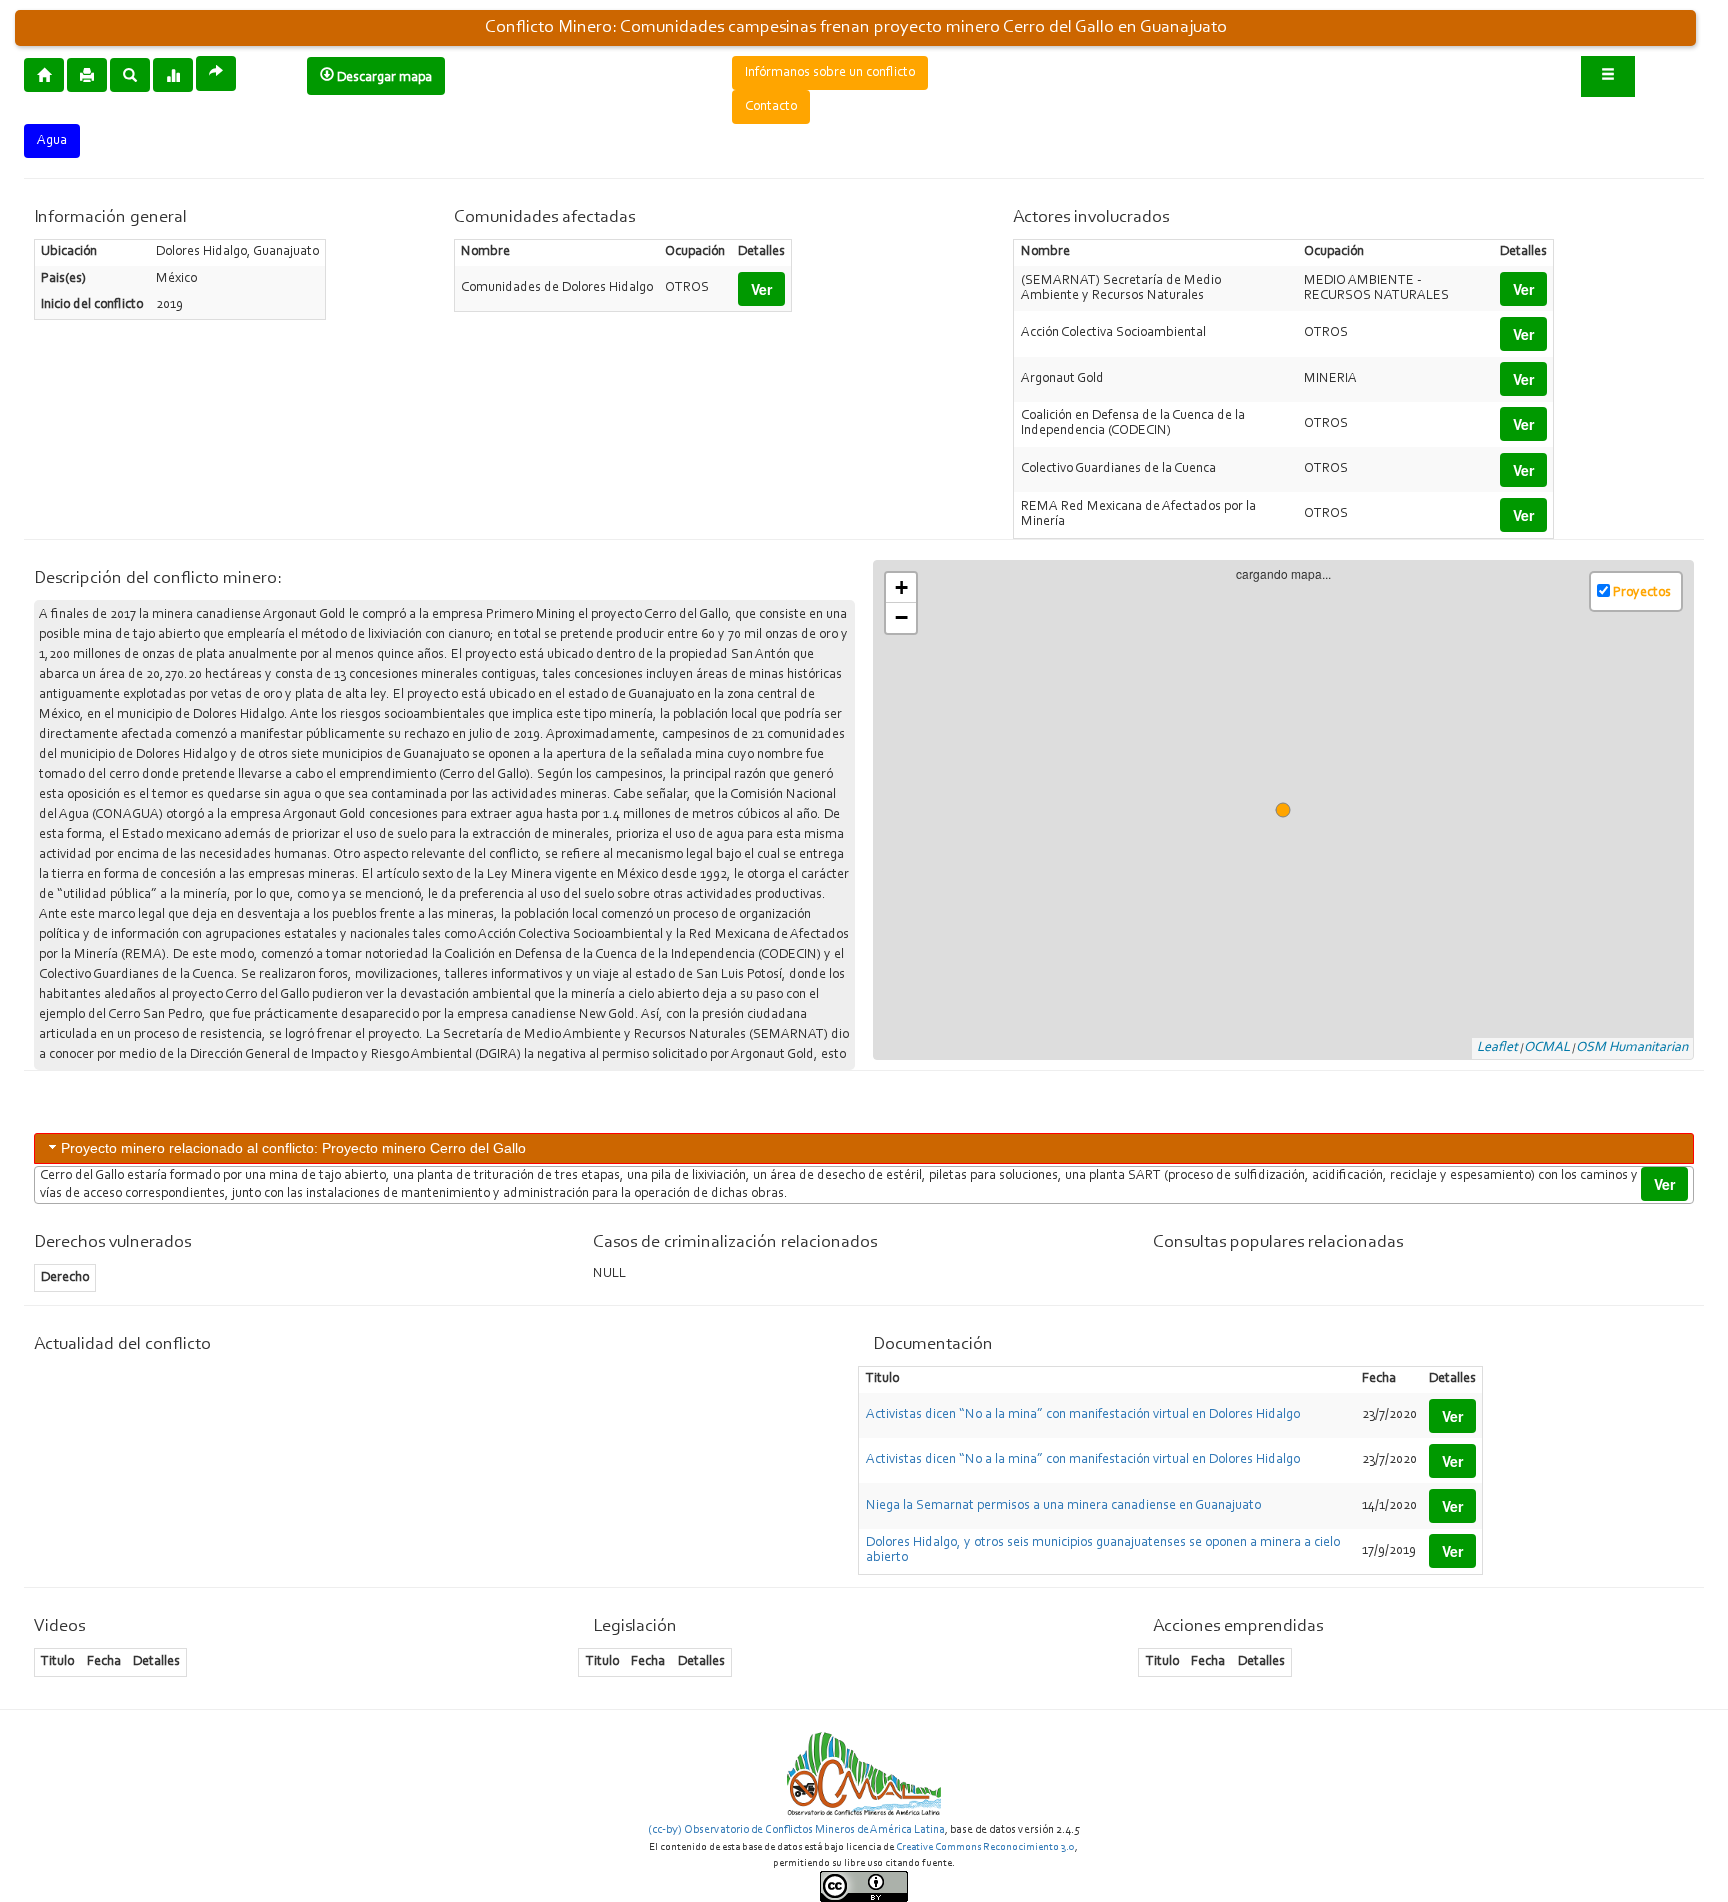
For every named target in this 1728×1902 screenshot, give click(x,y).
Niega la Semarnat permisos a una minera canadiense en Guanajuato (1063, 1506)
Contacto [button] (771, 107)
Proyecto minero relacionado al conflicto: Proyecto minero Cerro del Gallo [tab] (293, 1148)
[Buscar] (130, 74)
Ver (761, 289)
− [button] (901, 617)
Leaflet (1497, 1048)
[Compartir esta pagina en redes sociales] (216, 73)
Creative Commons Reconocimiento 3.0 (985, 1847)
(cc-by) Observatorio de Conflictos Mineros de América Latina (796, 1830)
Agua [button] (52, 141)
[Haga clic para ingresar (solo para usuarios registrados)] (1608, 76)
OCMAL (1547, 1048)
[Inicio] (44, 74)
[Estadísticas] (173, 74)
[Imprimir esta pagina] (87, 75)
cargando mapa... (1291, 810)
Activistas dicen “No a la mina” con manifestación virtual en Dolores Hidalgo (1083, 1415)
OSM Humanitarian (1632, 1048)
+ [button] (901, 587)
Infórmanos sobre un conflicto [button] (830, 73)
